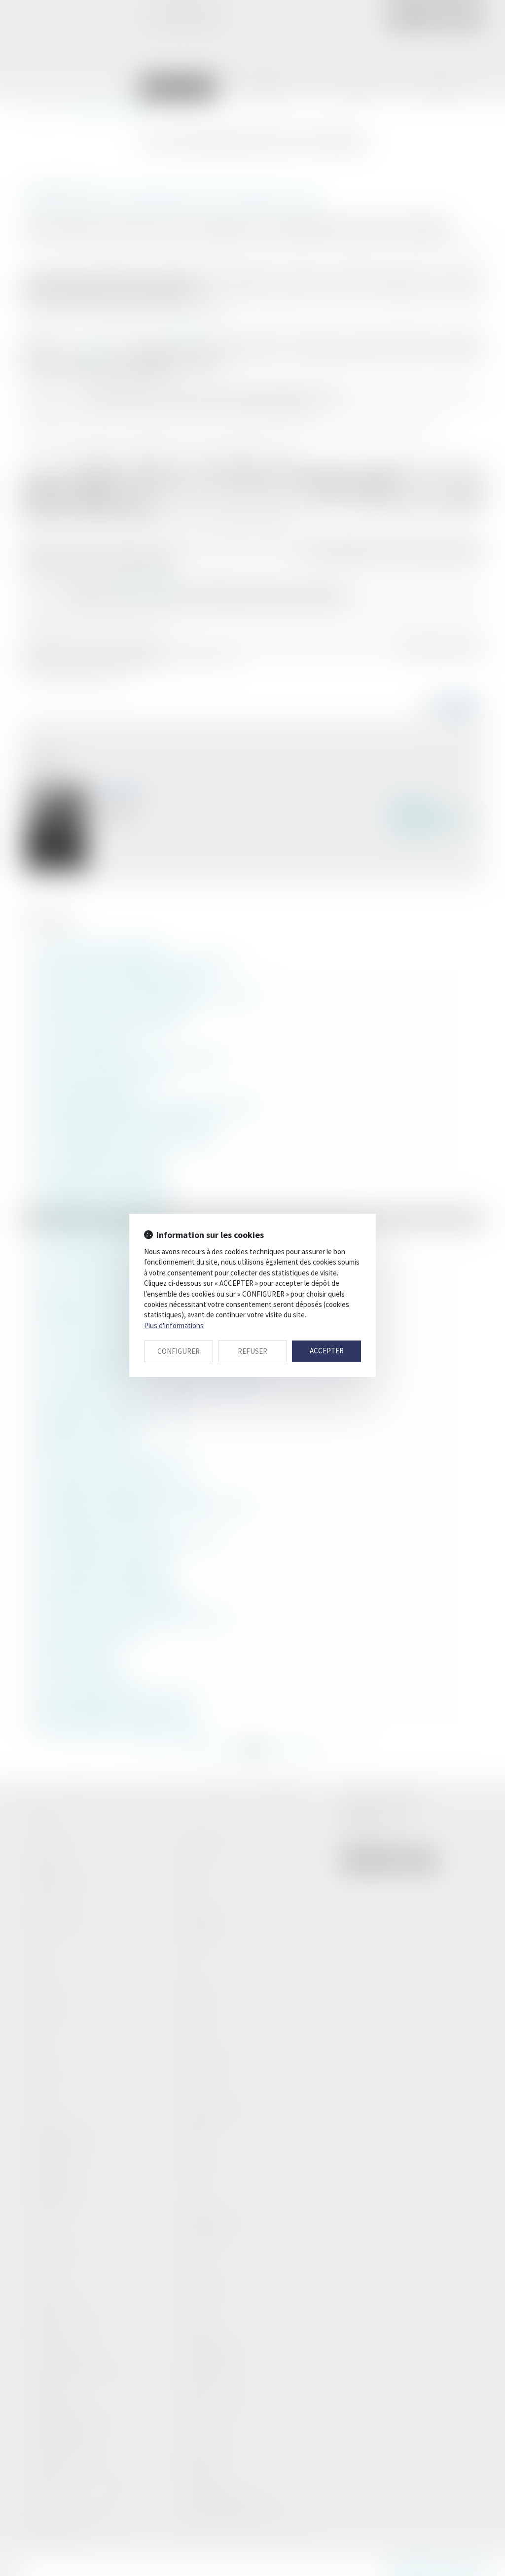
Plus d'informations (174, 1325)
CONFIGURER (179, 1351)
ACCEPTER (327, 1351)
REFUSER (252, 1351)
